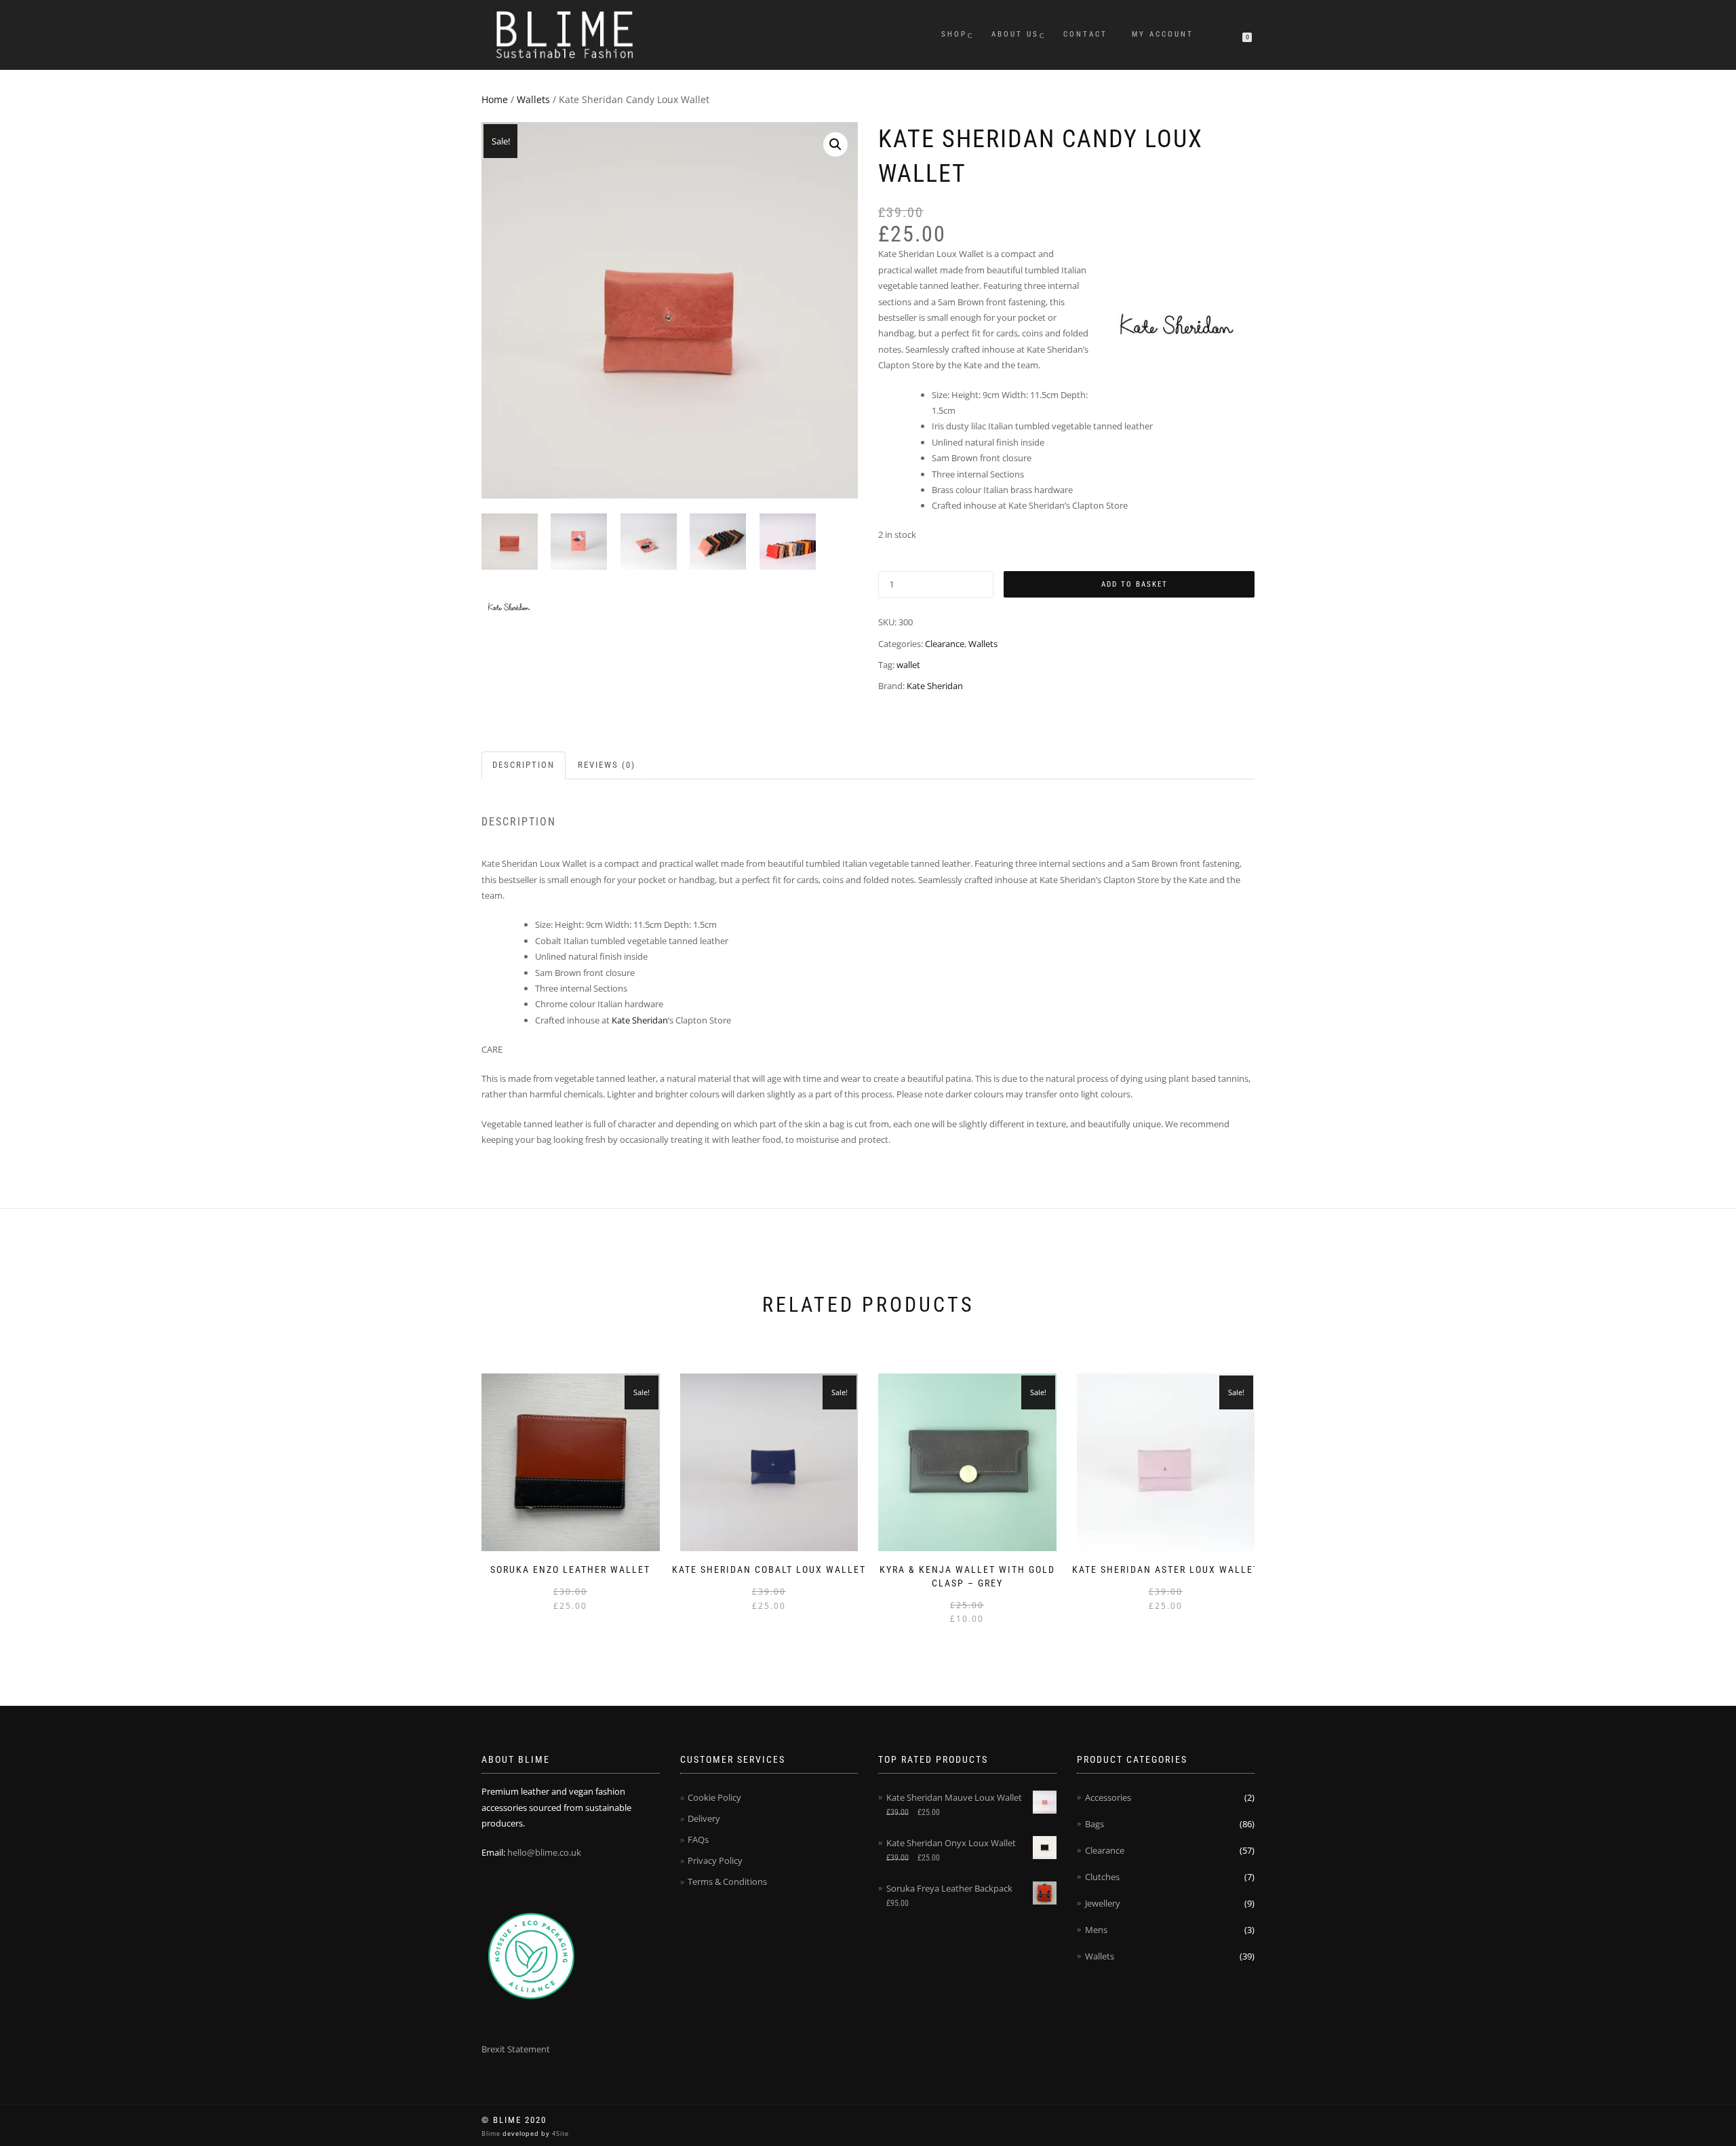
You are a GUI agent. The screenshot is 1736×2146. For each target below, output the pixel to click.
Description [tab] (524, 765)
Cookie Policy (714, 1797)
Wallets (533, 99)
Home (495, 99)
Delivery (704, 1818)
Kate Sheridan (935, 686)
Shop (954, 34)
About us (1015, 34)
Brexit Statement (516, 2049)
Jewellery (1103, 1903)
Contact (1085, 34)
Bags (1094, 1824)
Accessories (1108, 1797)
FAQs (698, 1839)
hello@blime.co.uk (544, 1852)
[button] (835, 144)
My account (1163, 34)
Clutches (1102, 1877)
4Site (559, 2133)
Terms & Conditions (727, 1881)
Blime (492, 2133)
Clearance (945, 644)
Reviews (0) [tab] (607, 765)
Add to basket (1135, 584)
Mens (1096, 1930)
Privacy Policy (715, 1860)
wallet (908, 665)
